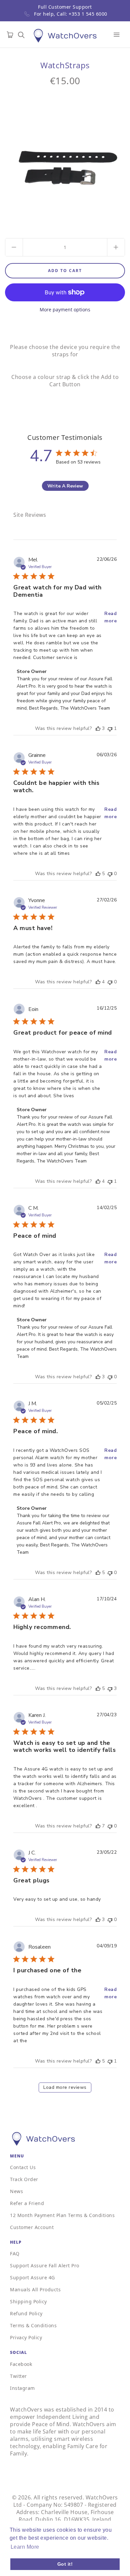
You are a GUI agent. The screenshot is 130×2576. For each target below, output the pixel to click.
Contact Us (23, 2167)
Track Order (24, 2179)
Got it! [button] (65, 2564)
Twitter (18, 2376)
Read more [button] (110, 617)
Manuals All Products (35, 2289)
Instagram (22, 2388)
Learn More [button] (25, 2547)
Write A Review (65, 486)
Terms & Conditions (33, 2325)
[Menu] (117, 35)
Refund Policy (26, 2313)
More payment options (65, 310)
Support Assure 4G (32, 2277)
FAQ (15, 2254)
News (16, 2191)
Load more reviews (65, 2087)
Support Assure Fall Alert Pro (45, 2265)
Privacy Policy (26, 2337)
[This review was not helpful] (110, 728)
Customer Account (32, 2227)
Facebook (21, 2364)
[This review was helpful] (98, 728)
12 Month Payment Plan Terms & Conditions (62, 2215)
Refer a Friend (27, 2203)
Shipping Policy (28, 2301)
